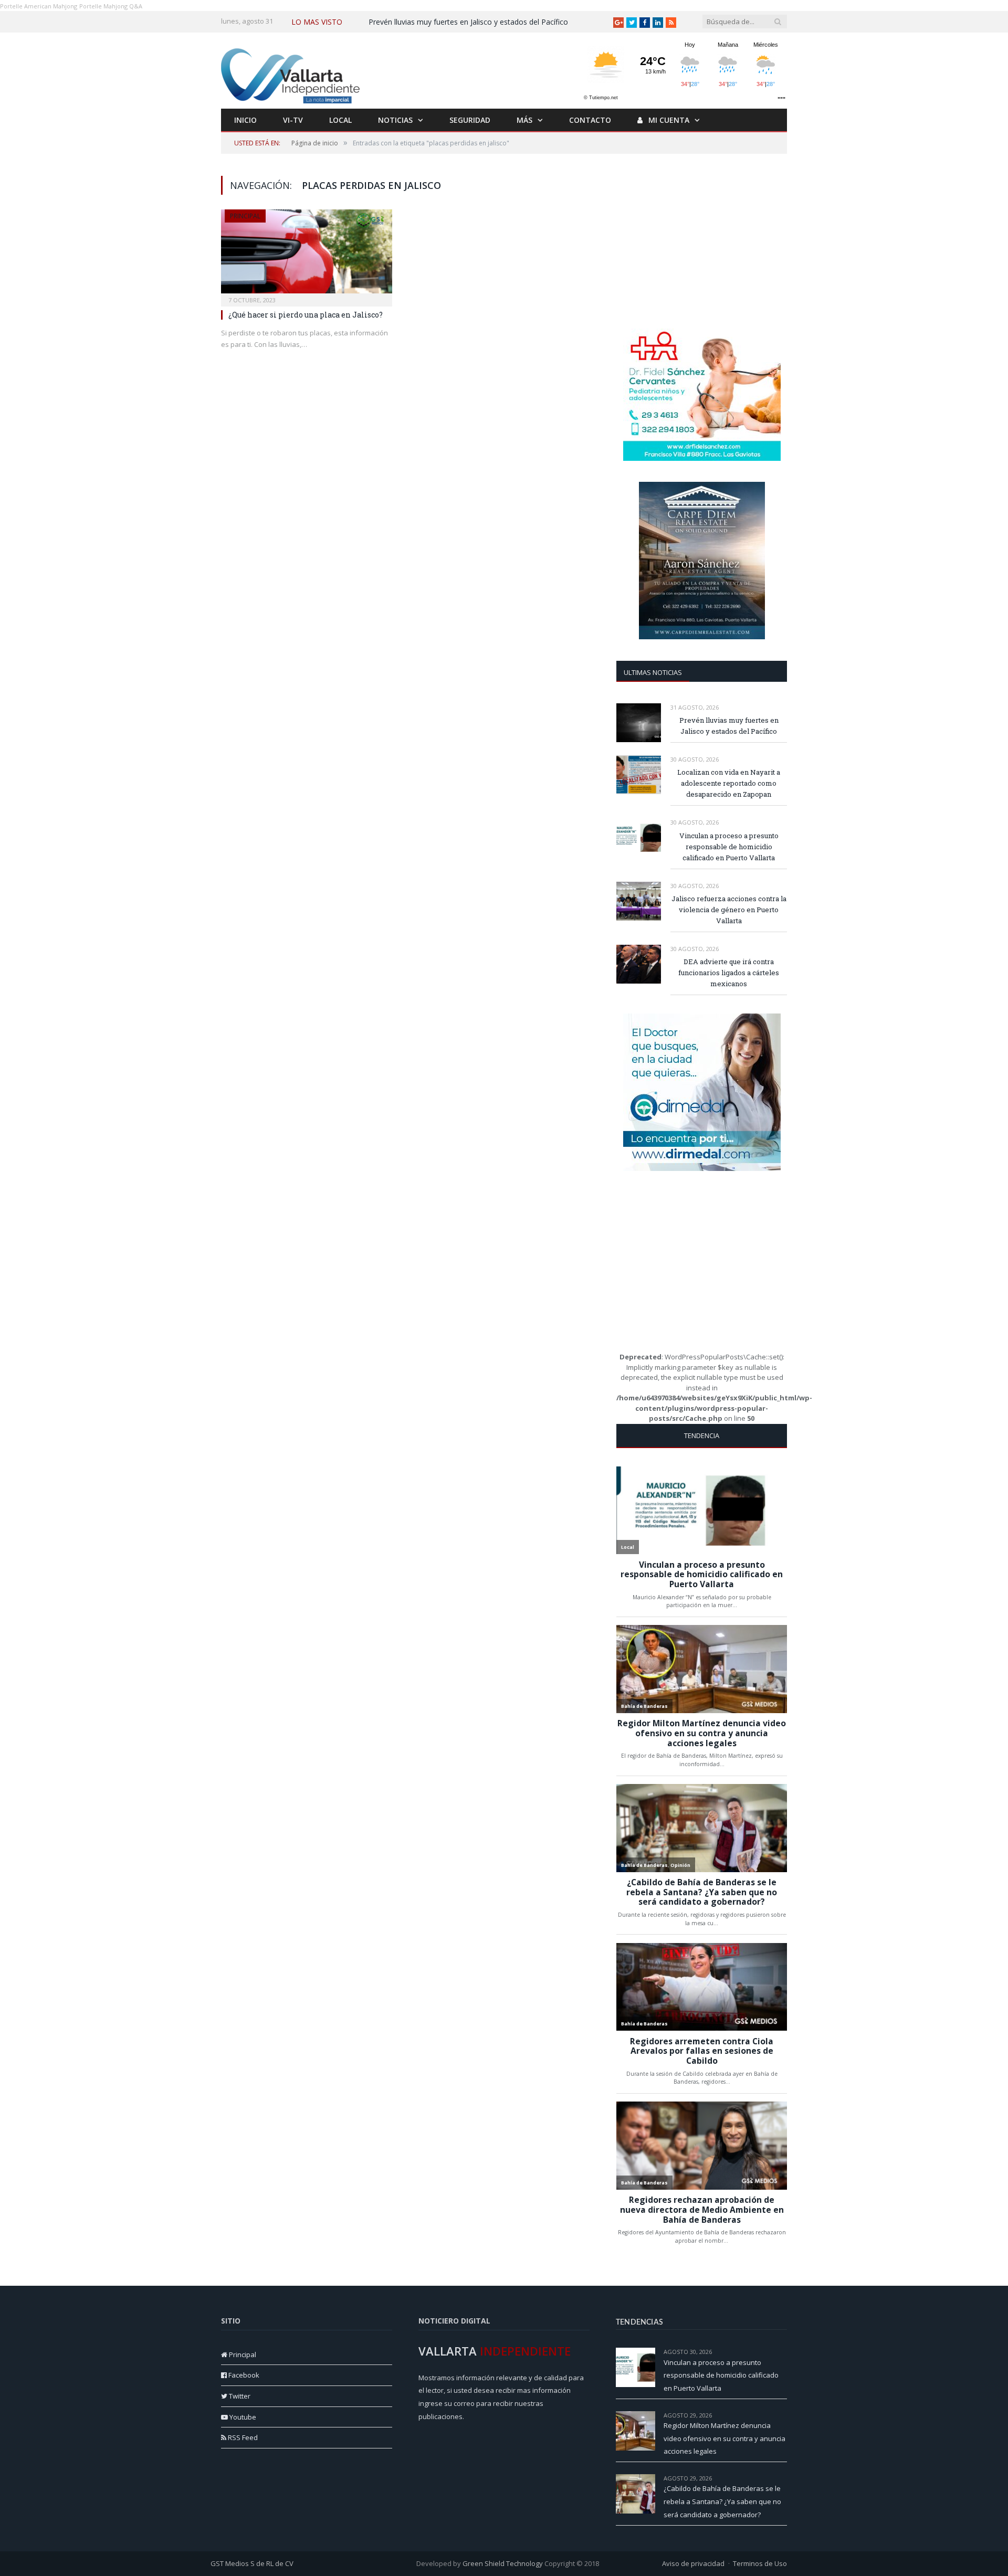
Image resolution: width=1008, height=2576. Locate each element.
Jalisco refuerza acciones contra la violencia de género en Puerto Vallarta (729, 910)
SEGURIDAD (470, 120)
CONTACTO (590, 120)
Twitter (239, 2396)
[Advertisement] (702, 241)
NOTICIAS (395, 120)
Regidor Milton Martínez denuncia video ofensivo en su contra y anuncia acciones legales (724, 2438)
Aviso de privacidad (693, 2563)
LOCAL (340, 120)
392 (782, 2352)
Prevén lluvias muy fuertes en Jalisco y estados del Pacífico (468, 22)
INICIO (245, 120)
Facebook (243, 2375)
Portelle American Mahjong (39, 6)
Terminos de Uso (760, 2563)
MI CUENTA (668, 120)
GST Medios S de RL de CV (252, 2563)
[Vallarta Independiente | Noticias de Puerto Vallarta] (292, 73)
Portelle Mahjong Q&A (111, 6)
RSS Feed (242, 2437)
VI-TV (293, 120)
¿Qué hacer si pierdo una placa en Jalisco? (306, 315)
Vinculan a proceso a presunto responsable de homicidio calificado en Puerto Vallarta (729, 847)
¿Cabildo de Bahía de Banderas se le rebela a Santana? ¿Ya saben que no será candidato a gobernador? (722, 2501)
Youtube (242, 2417)
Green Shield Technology (503, 2563)
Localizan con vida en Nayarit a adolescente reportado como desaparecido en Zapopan (729, 783)
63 (784, 2478)
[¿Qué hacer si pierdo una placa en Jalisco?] (307, 255)
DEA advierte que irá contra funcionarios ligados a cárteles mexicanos (729, 973)
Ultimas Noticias (653, 672)
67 (784, 2415)
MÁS (524, 120)
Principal (245, 216)
